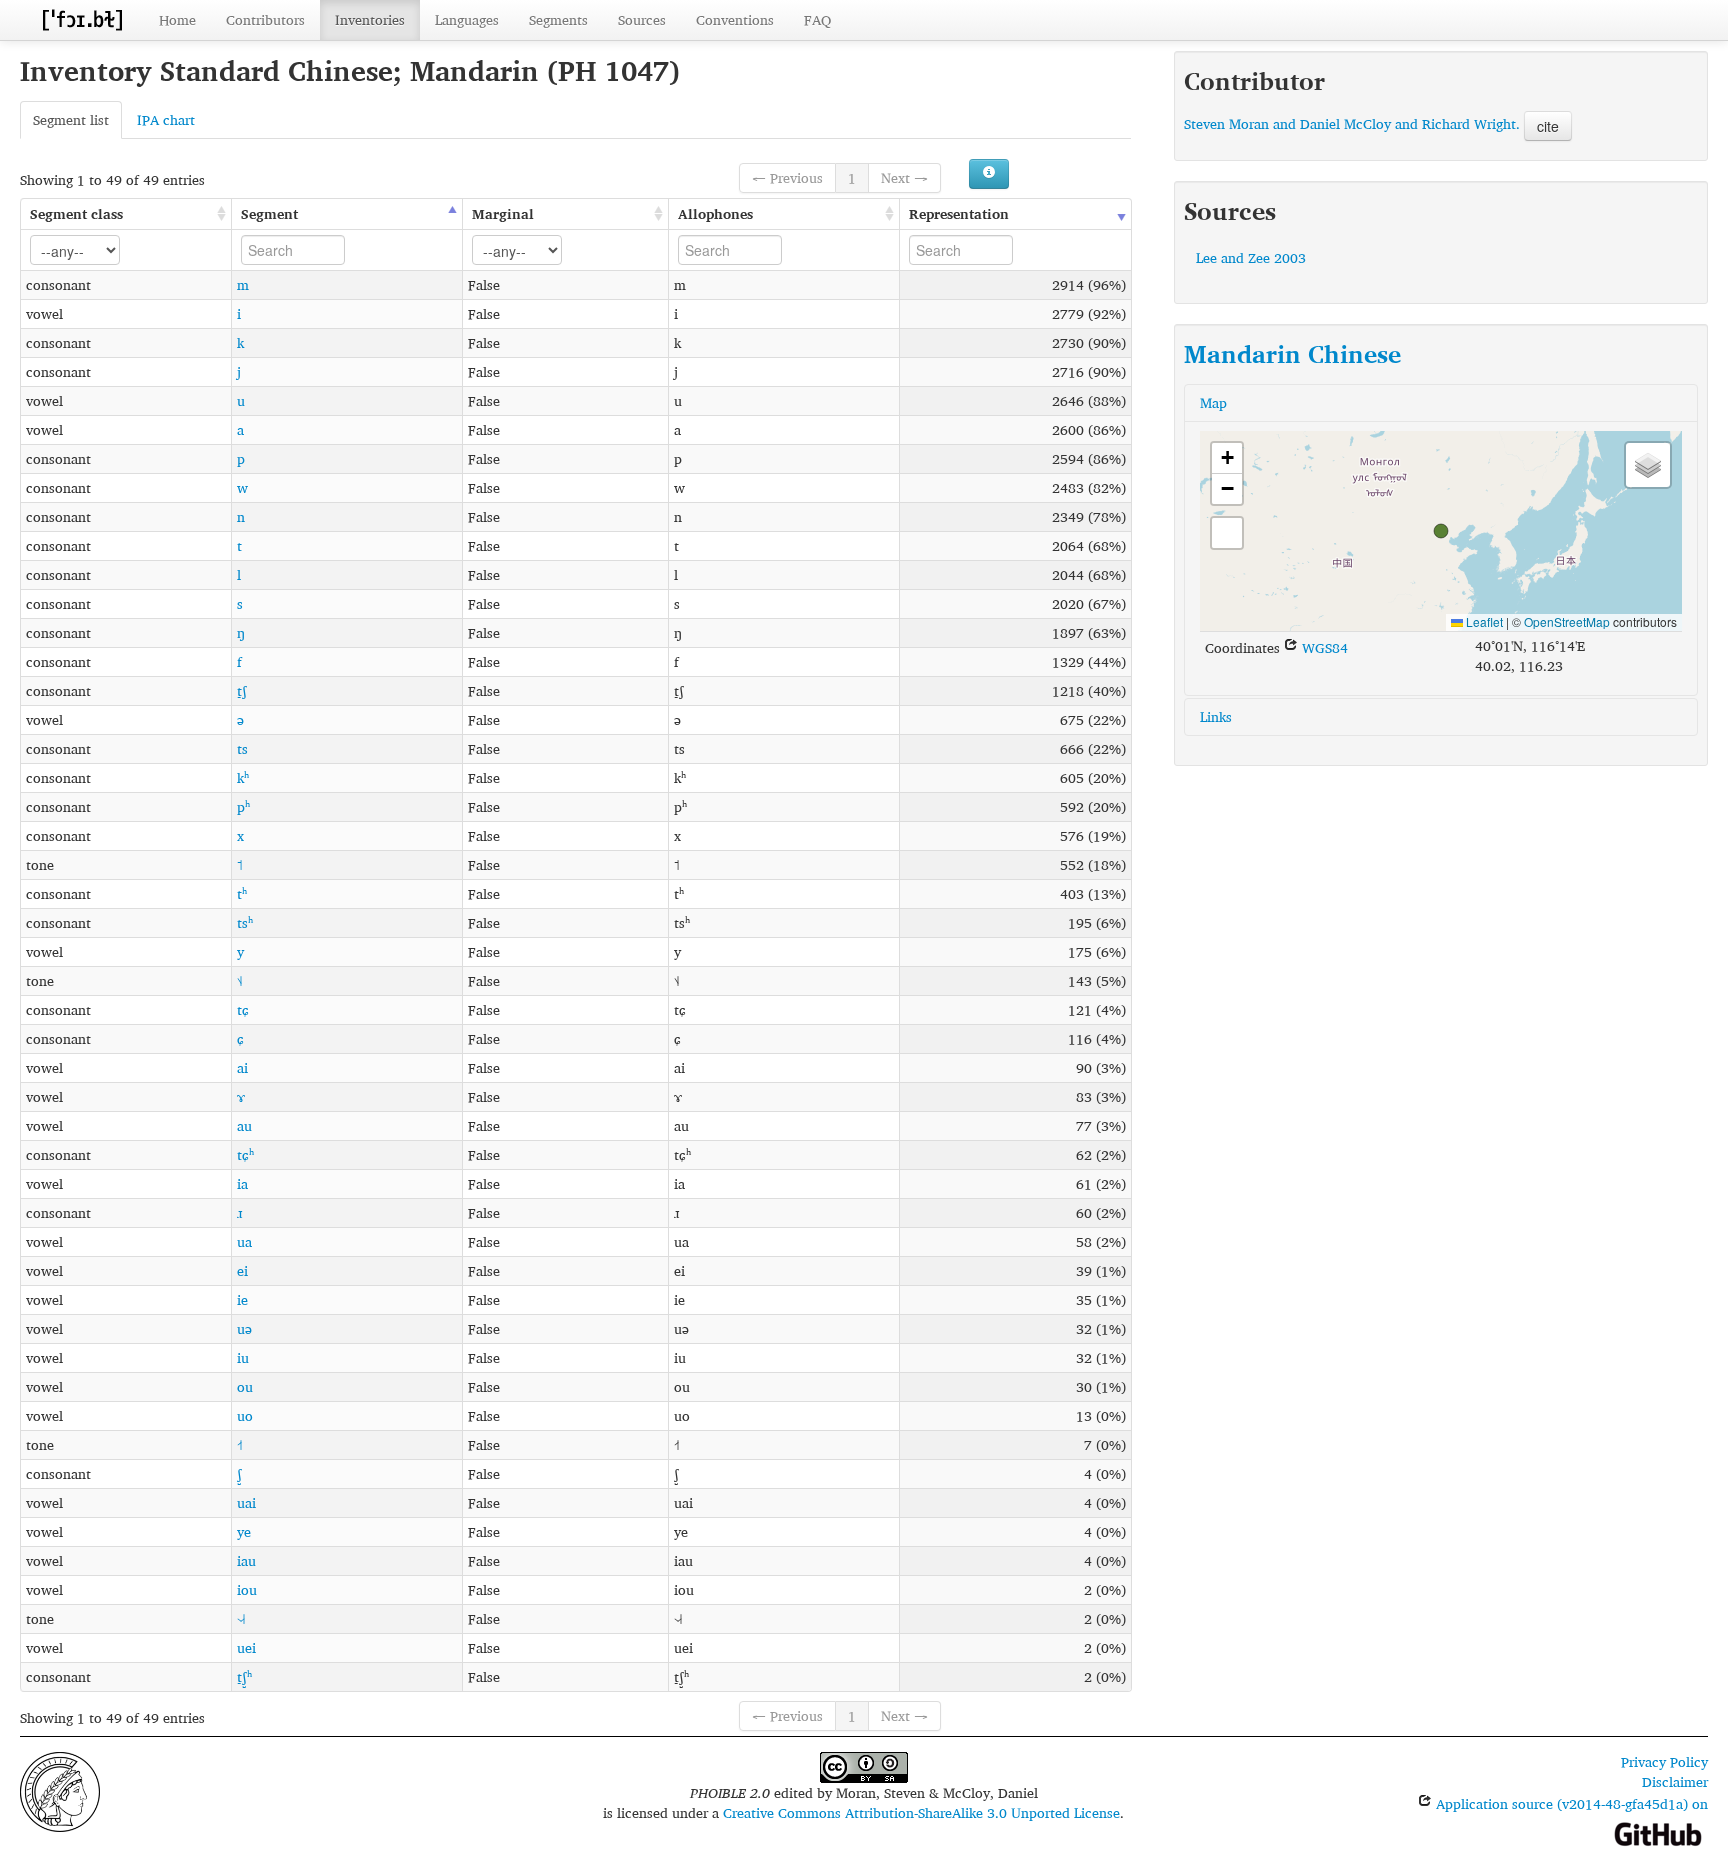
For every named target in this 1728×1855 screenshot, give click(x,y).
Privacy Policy (1664, 1761)
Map (1213, 402)
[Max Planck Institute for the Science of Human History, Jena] (60, 1789)
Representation (959, 213)
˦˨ (239, 980)
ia (242, 1183)
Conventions (735, 19)
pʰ (243, 806)
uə (244, 1328)
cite (1548, 126)
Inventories (370, 19)
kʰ (243, 777)
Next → (904, 177)
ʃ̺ (239, 1473)
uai (246, 1502)
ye (244, 1531)
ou (245, 1386)
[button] (1441, 531)
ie (242, 1299)
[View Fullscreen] (1227, 533)
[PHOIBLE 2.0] (82, 19)
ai (242, 1067)
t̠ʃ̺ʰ (244, 1676)
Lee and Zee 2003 (1251, 257)
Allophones (715, 213)
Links (1216, 716)
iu (243, 1357)
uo (245, 1415)
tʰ (242, 893)
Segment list (71, 119)
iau (246, 1560)
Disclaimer (1675, 1781)
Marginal (503, 213)
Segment (269, 213)
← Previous (787, 177)
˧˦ (239, 1444)
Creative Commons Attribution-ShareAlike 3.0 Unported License (921, 1812)
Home (177, 19)
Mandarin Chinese (1292, 354)
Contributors (265, 19)
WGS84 (1323, 647)
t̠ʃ (242, 690)
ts (242, 748)
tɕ (243, 1009)
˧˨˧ (241, 1618)
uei (246, 1647)
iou (247, 1589)
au (244, 1125)
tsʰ (245, 922)
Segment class (76, 213)
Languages (467, 19)
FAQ (817, 19)
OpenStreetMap (1567, 621)
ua (244, 1241)
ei (242, 1270)
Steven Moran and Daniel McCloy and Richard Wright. (1352, 123)
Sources (642, 19)
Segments (558, 19)
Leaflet (1483, 621)
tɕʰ (245, 1154)
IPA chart (166, 119)
